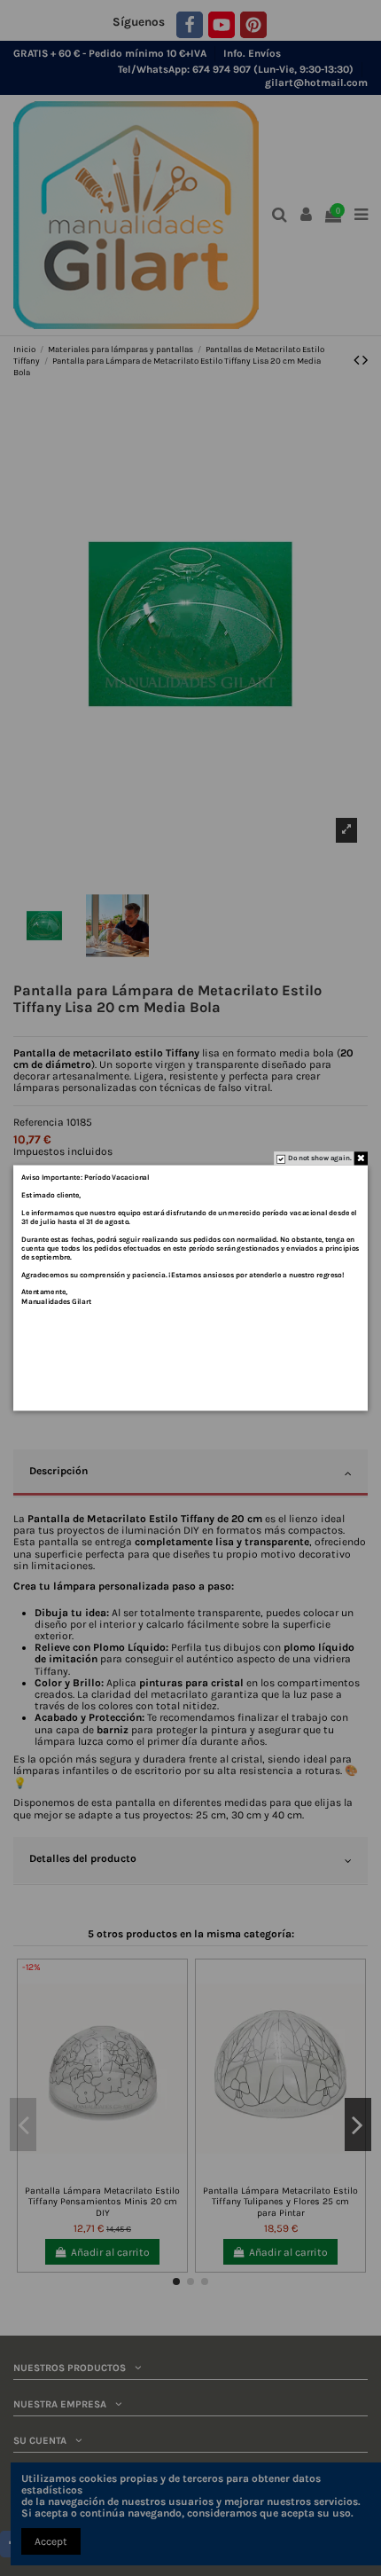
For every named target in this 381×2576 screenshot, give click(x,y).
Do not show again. (319, 1158)
